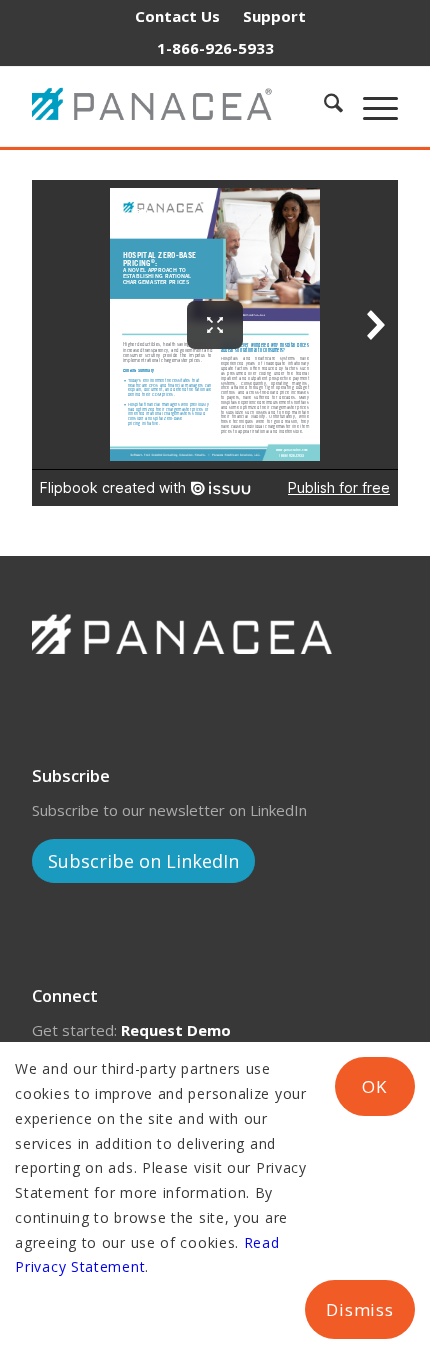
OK (374, 1086)
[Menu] (370, 106)
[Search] (323, 106)
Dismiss (360, 1309)
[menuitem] (177, 16)
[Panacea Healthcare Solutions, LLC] (163, 106)
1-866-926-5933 (215, 48)
